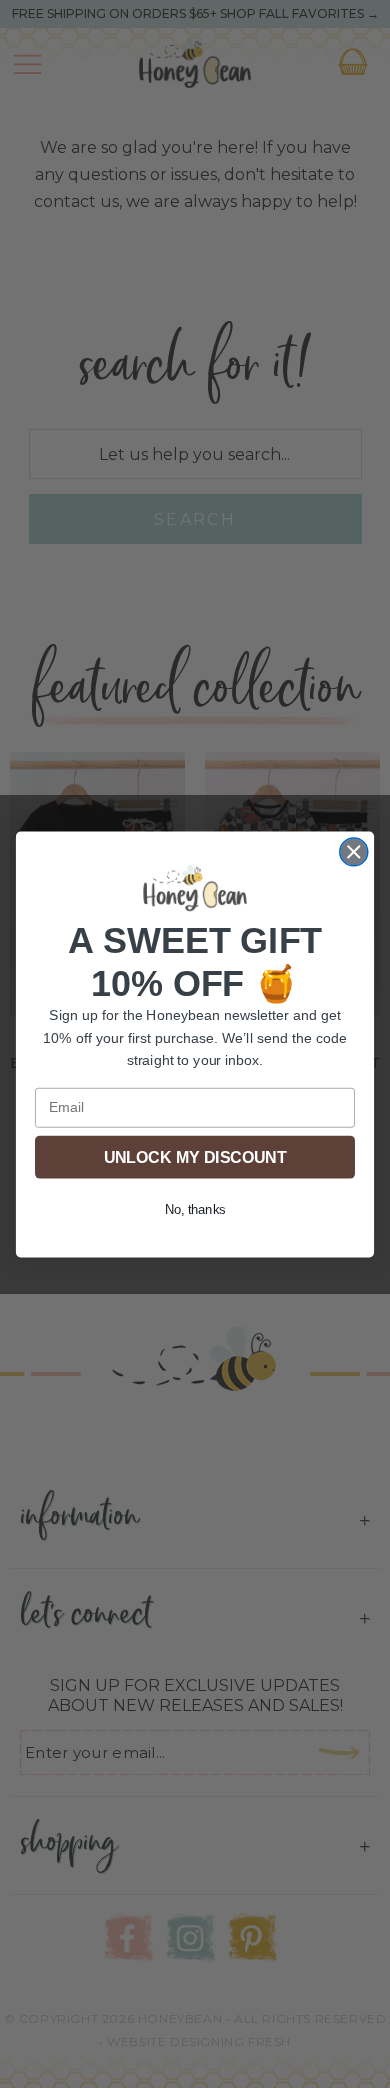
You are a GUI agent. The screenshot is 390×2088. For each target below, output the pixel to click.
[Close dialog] (354, 851)
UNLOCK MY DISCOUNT (195, 1156)
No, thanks (195, 1209)
